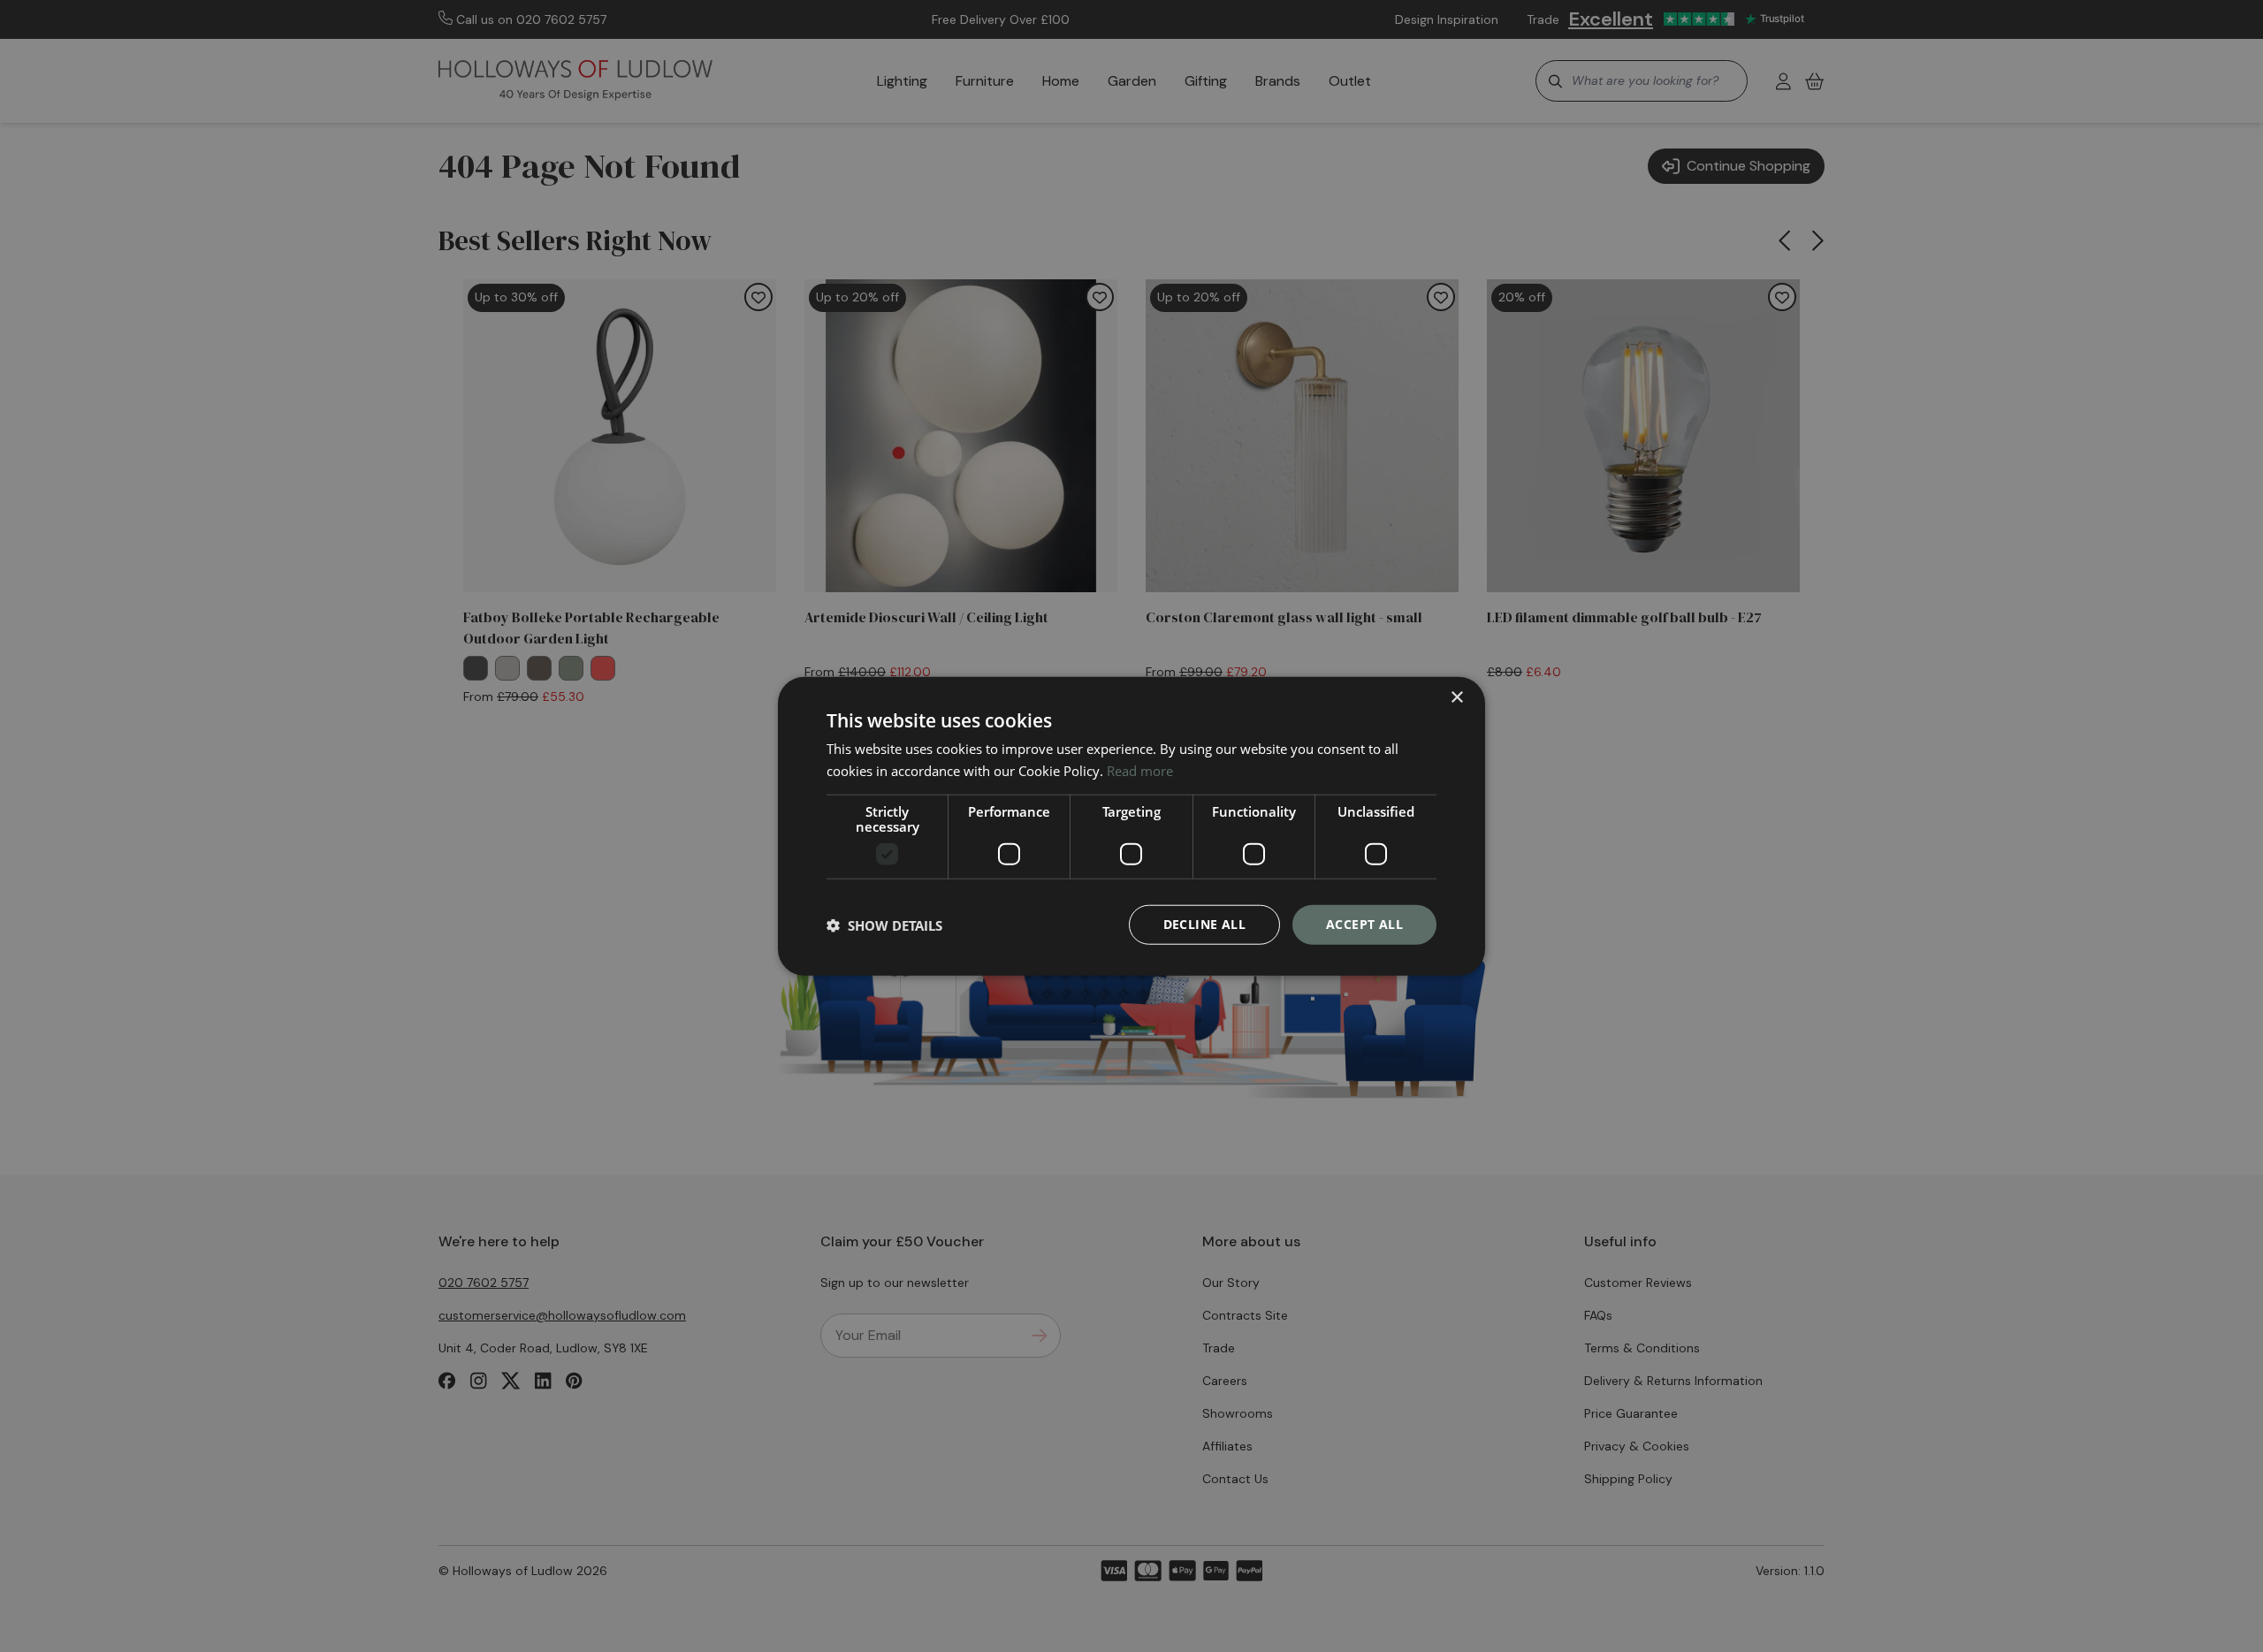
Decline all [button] (1204, 924)
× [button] (1456, 697)
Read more (1140, 770)
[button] (884, 925)
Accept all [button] (1364, 924)
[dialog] (1131, 826)
